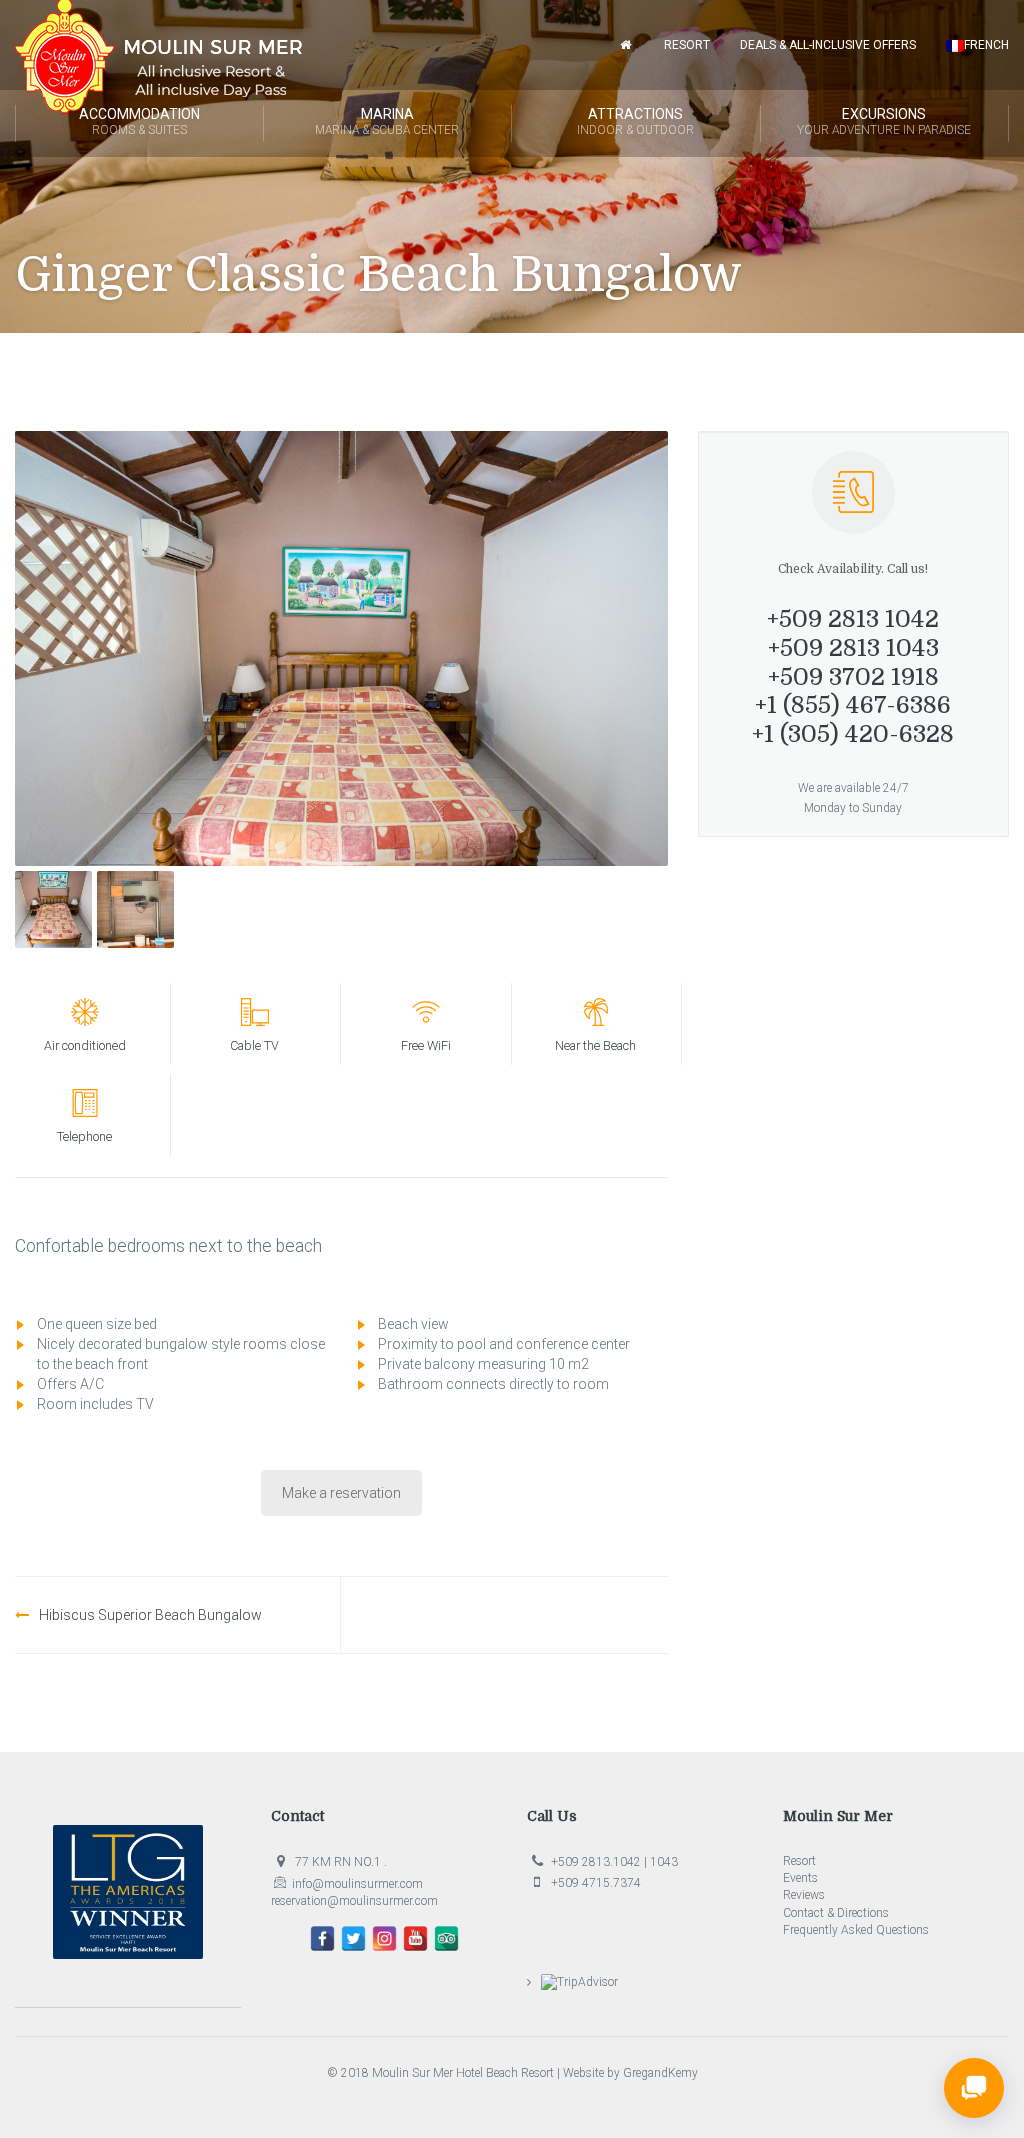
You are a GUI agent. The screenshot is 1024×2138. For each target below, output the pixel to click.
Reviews (804, 1895)
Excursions (884, 121)
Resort (687, 45)
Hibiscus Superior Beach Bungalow (150, 1615)
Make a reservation (341, 1493)
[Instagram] (384, 1938)
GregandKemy (660, 2073)
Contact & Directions (836, 1913)
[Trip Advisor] (446, 1938)
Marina (387, 121)
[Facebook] (322, 1938)
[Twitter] (353, 1938)
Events (800, 1878)
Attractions (635, 121)
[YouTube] (415, 1938)
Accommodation (139, 121)
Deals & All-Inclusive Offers (828, 45)
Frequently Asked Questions (856, 1930)
